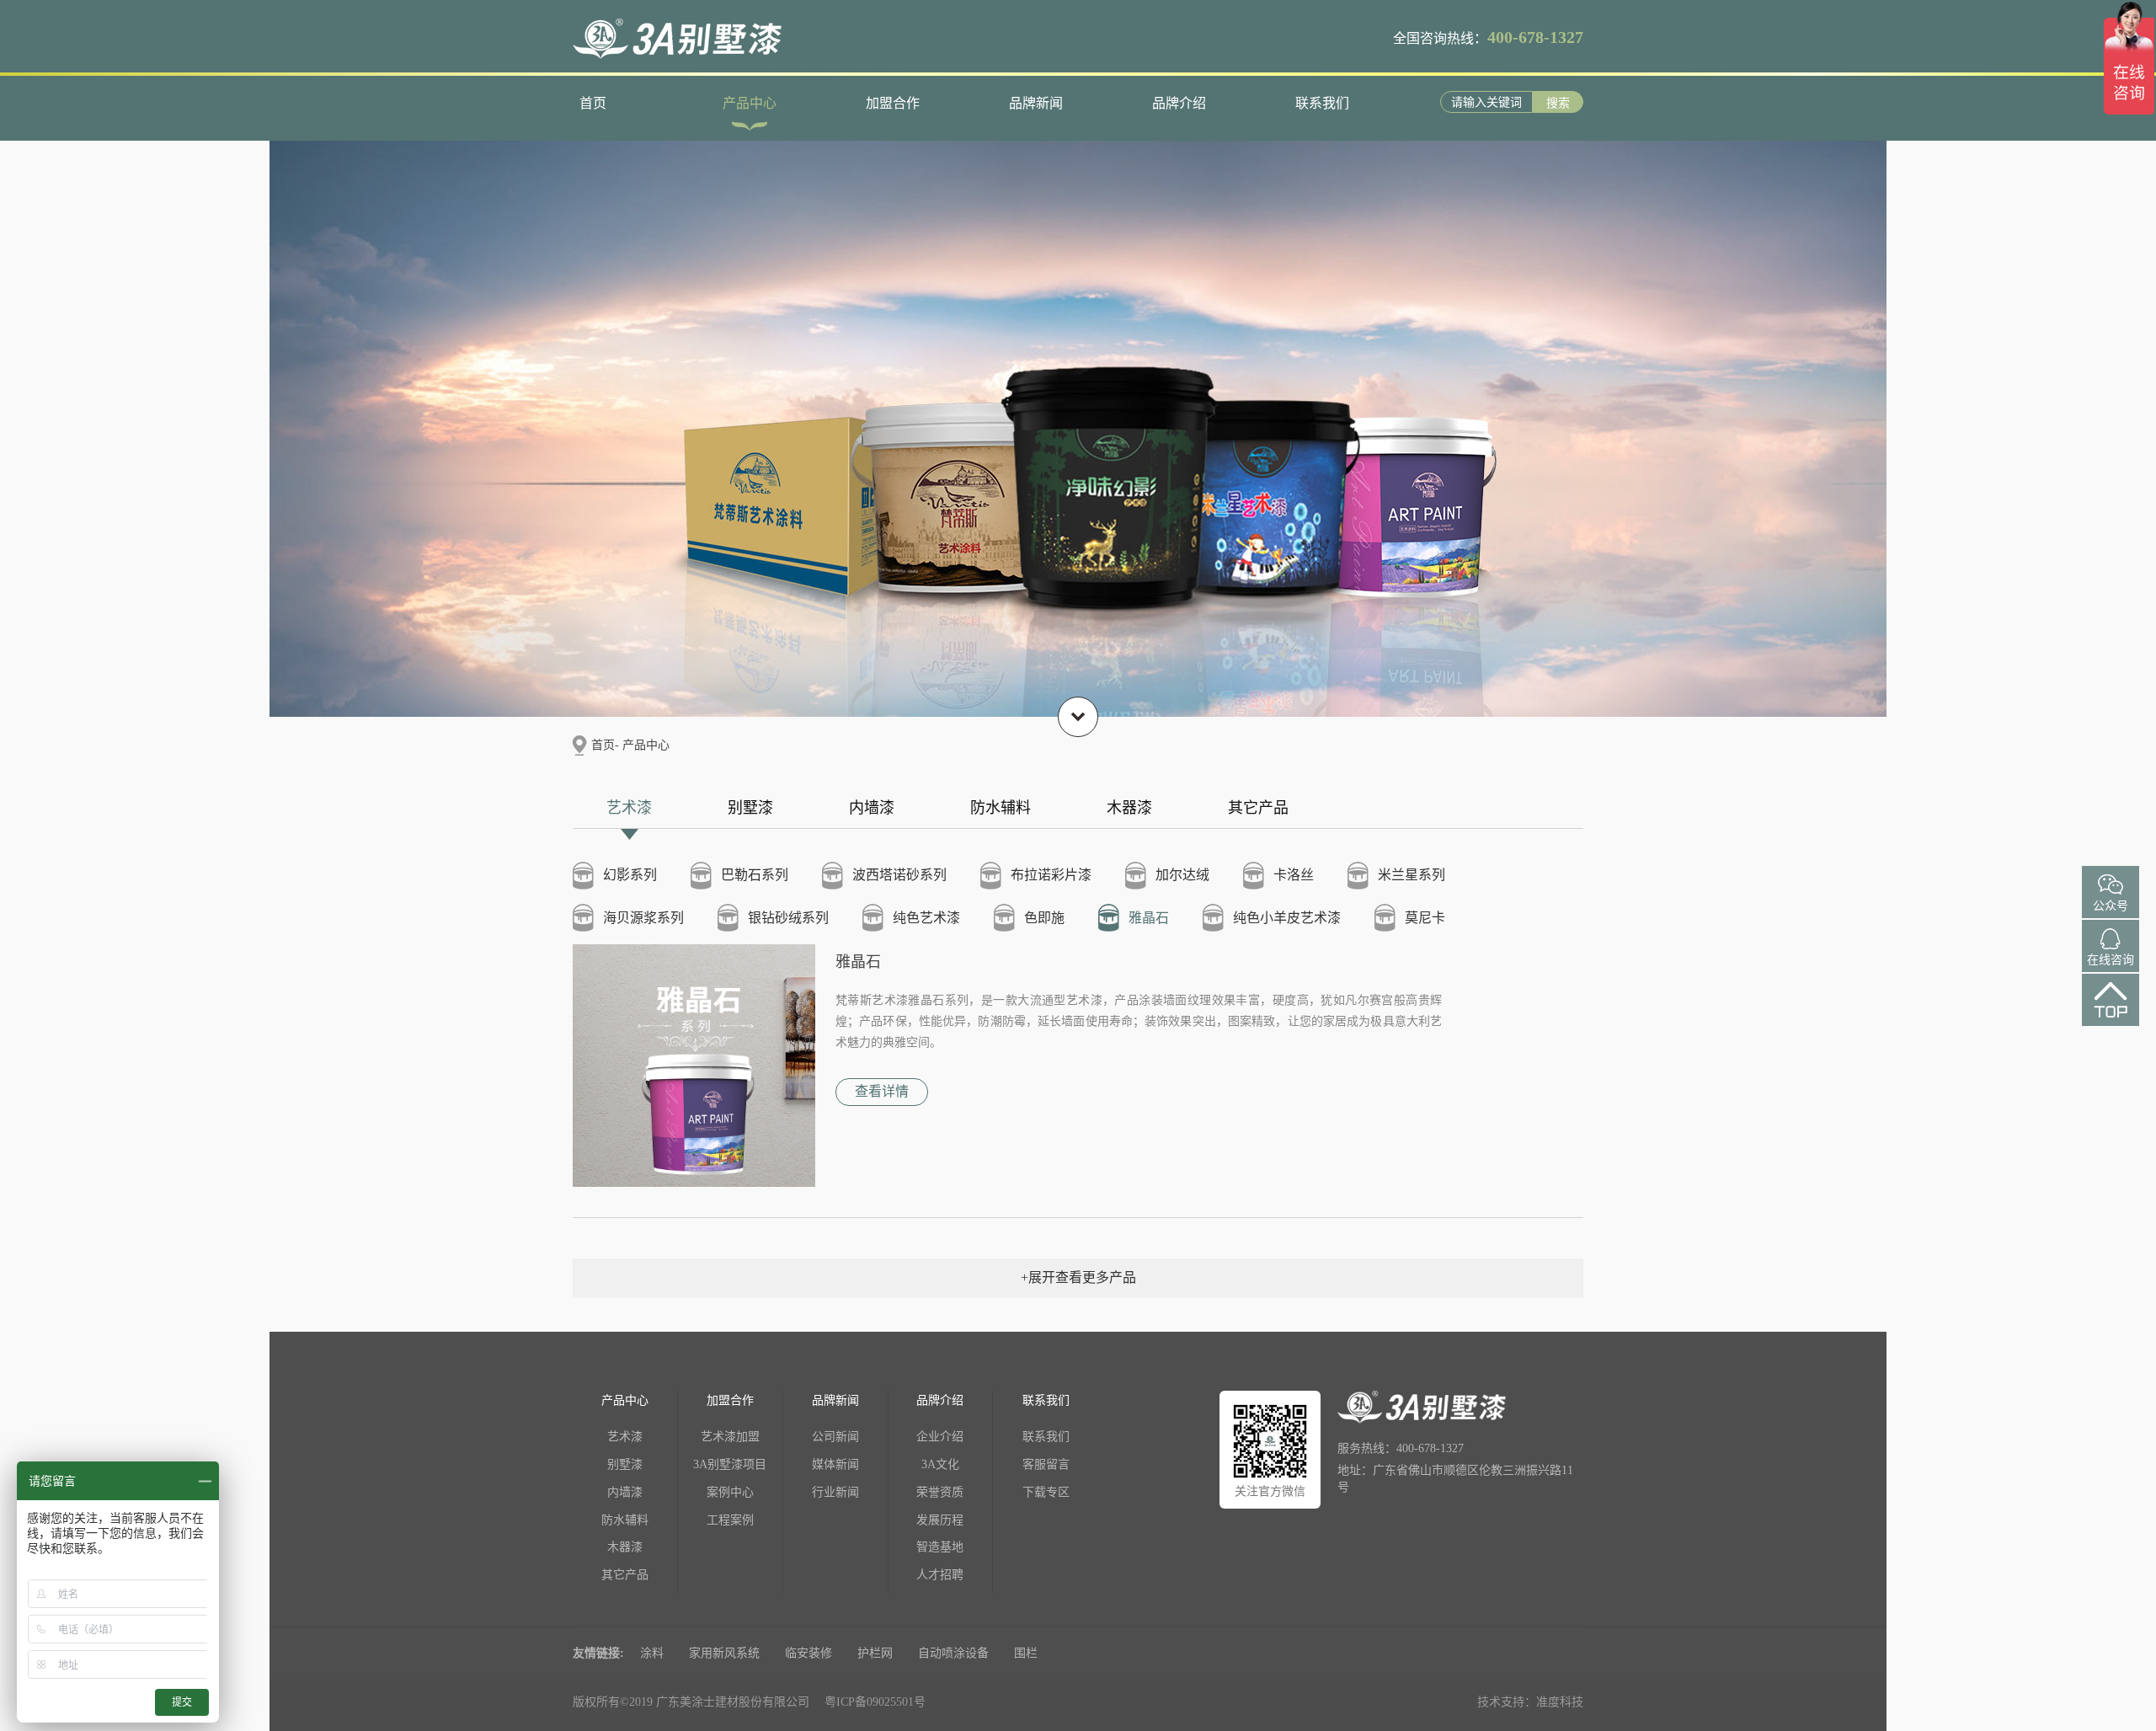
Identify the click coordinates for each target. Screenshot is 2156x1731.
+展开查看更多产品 (1078, 1277)
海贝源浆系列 (643, 918)
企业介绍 (940, 1437)
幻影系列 (630, 875)
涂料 (652, 1653)
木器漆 (1129, 808)
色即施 (1044, 918)
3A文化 (940, 1464)
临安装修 (808, 1653)
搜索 (1558, 103)
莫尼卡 (1425, 918)
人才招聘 (940, 1575)
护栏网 (875, 1653)
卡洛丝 (1294, 875)
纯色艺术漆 (926, 918)
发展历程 (940, 1520)
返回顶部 (2111, 1015)
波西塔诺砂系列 (899, 875)
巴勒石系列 (755, 875)
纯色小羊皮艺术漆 (1287, 918)
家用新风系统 (724, 1653)
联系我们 (1322, 103)
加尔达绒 (1182, 875)
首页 (593, 103)
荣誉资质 (940, 1492)
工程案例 (730, 1520)
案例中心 (730, 1492)
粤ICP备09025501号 (875, 1702)
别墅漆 (750, 808)
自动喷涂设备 (953, 1653)
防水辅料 (1001, 808)
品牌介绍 (1179, 103)
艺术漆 (629, 808)
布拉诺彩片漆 (1051, 875)
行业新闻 (835, 1492)
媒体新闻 (835, 1464)
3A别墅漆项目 (730, 1464)
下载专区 (1046, 1492)
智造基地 (940, 1547)
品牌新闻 (1036, 103)
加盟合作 (893, 103)
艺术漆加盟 (730, 1437)
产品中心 (750, 103)
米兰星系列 (1412, 875)
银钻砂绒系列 (788, 918)
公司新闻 (835, 1437)
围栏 (1026, 1653)
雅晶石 (1149, 918)
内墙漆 (872, 808)
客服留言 (1046, 1464)
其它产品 (1258, 808)
